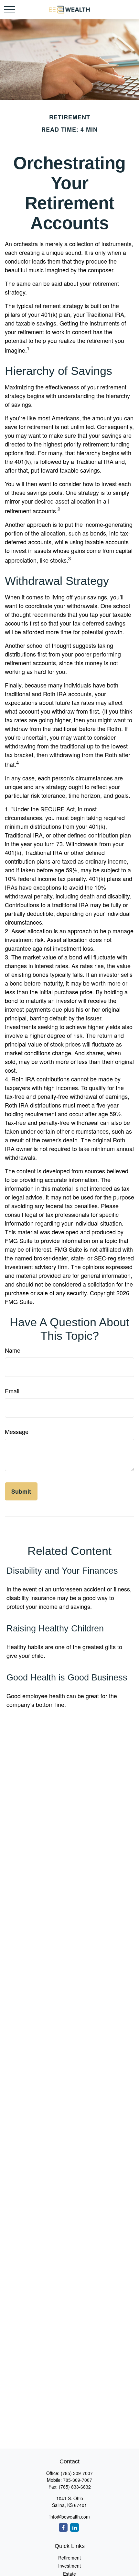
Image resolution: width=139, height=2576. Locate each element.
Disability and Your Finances (62, 1571)
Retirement (69, 2558)
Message (17, 1431)
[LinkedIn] (75, 2527)
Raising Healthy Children (55, 1629)
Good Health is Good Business (67, 1678)
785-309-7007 (78, 2480)
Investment (69, 2566)
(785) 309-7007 (77, 2473)
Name (13, 1350)
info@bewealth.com (70, 2517)
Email (12, 1391)
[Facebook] (63, 2527)
